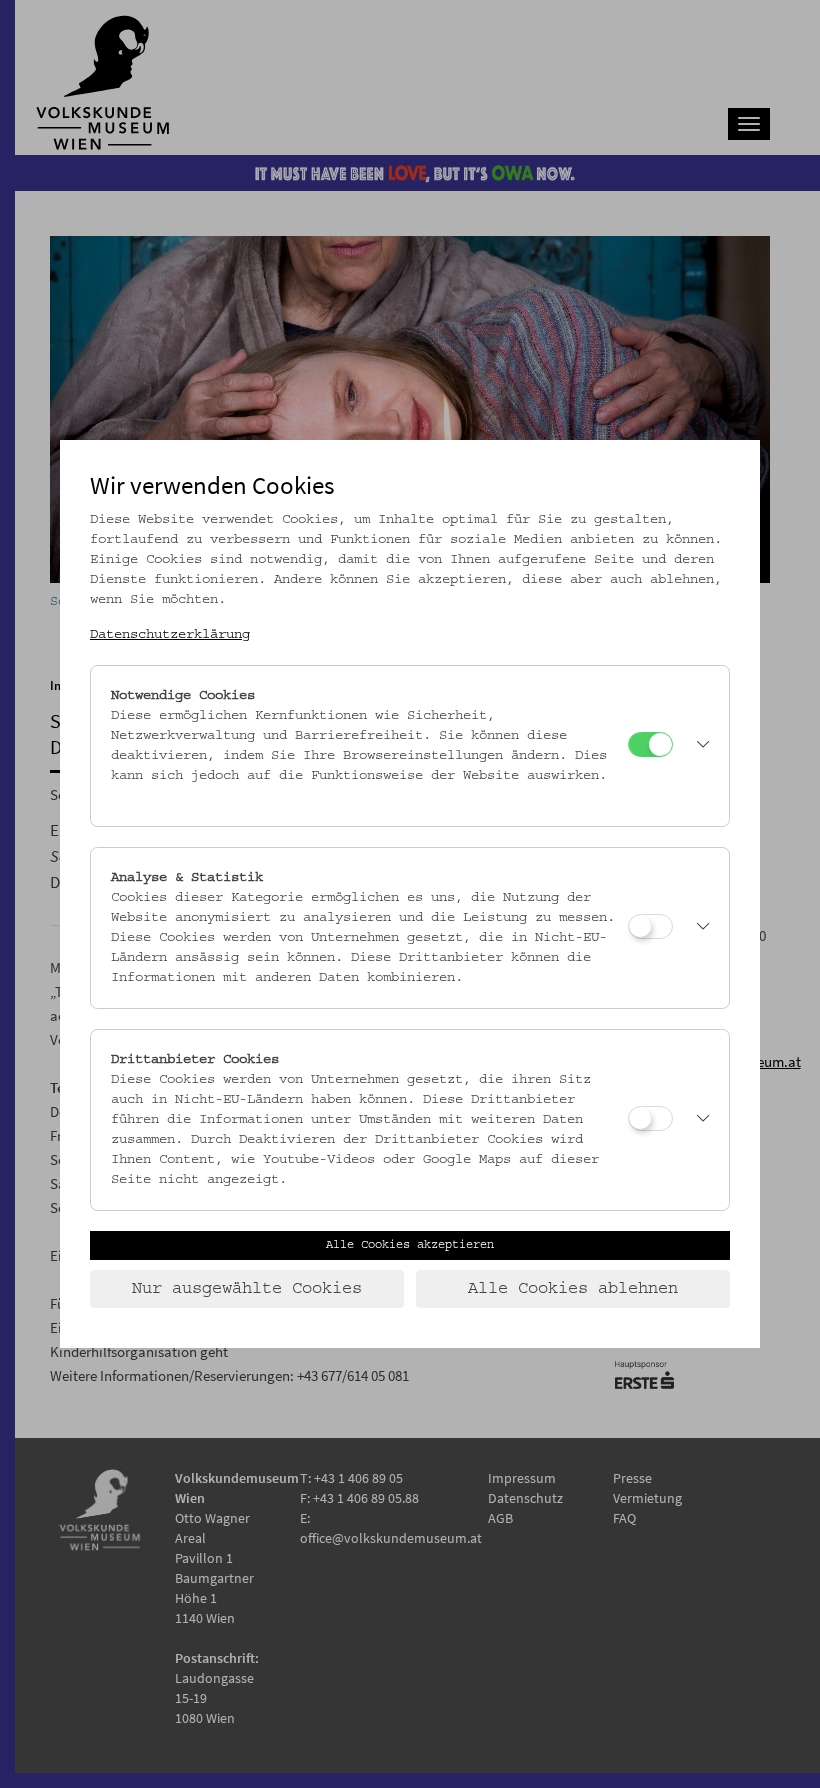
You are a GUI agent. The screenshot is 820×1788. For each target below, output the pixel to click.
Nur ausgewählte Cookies (247, 1289)
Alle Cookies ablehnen (573, 1289)
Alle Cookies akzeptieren (410, 1245)
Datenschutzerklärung (170, 635)
